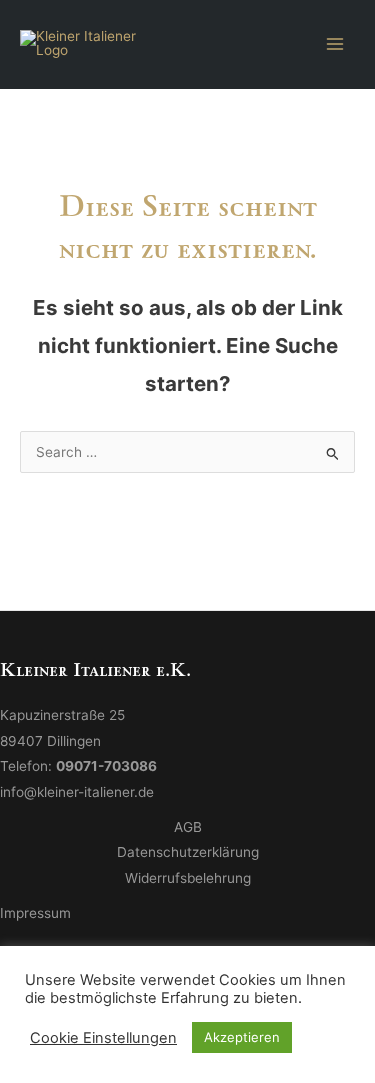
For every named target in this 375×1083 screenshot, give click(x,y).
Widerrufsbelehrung (188, 878)
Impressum (35, 913)
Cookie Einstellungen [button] (103, 1038)
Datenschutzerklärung (188, 852)
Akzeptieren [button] (242, 1037)
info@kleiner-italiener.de (77, 792)
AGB (188, 827)
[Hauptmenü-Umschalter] (335, 43)
